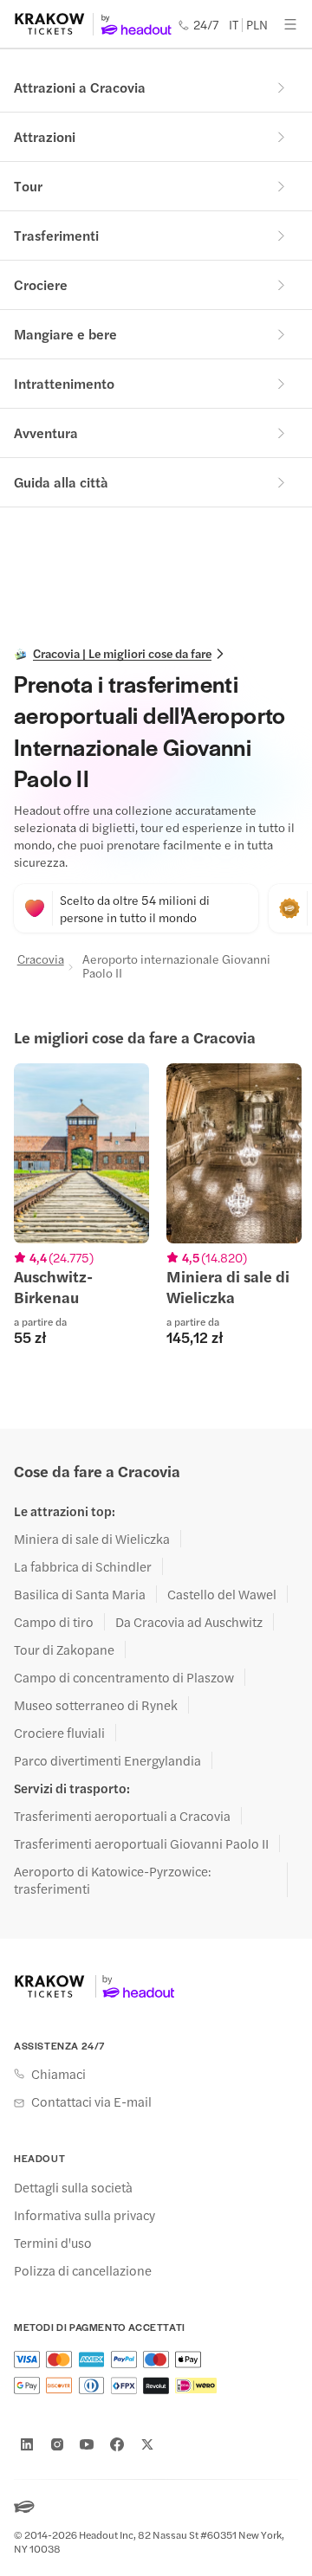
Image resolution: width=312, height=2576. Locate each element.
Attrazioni (45, 136)
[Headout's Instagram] (57, 2444)
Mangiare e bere (65, 334)
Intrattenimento (64, 383)
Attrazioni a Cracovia (80, 87)
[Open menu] (290, 24)
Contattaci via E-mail (91, 2101)
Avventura (46, 433)
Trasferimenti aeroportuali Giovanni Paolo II (141, 1843)
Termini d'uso (53, 2243)
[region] (156, 1215)
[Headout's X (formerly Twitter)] (147, 2444)
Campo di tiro (54, 1622)
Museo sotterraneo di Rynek (96, 1705)
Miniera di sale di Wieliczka (92, 1539)
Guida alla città (61, 482)
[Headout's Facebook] (117, 2444)
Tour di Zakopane (64, 1650)
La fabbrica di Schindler (83, 1566)
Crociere (41, 284)
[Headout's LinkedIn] (27, 2444)
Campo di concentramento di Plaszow (124, 1677)
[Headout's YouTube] (87, 2444)
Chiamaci (58, 2074)
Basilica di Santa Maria (80, 1594)
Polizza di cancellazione (83, 2270)
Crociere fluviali (59, 1733)
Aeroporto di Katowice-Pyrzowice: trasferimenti (113, 1880)
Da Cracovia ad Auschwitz (189, 1622)
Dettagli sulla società (73, 2187)
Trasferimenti (56, 235)
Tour (28, 186)
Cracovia (39, 959)
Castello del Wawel (222, 1594)
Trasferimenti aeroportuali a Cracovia (122, 1816)
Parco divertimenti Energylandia (107, 1760)
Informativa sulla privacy (84, 2215)
